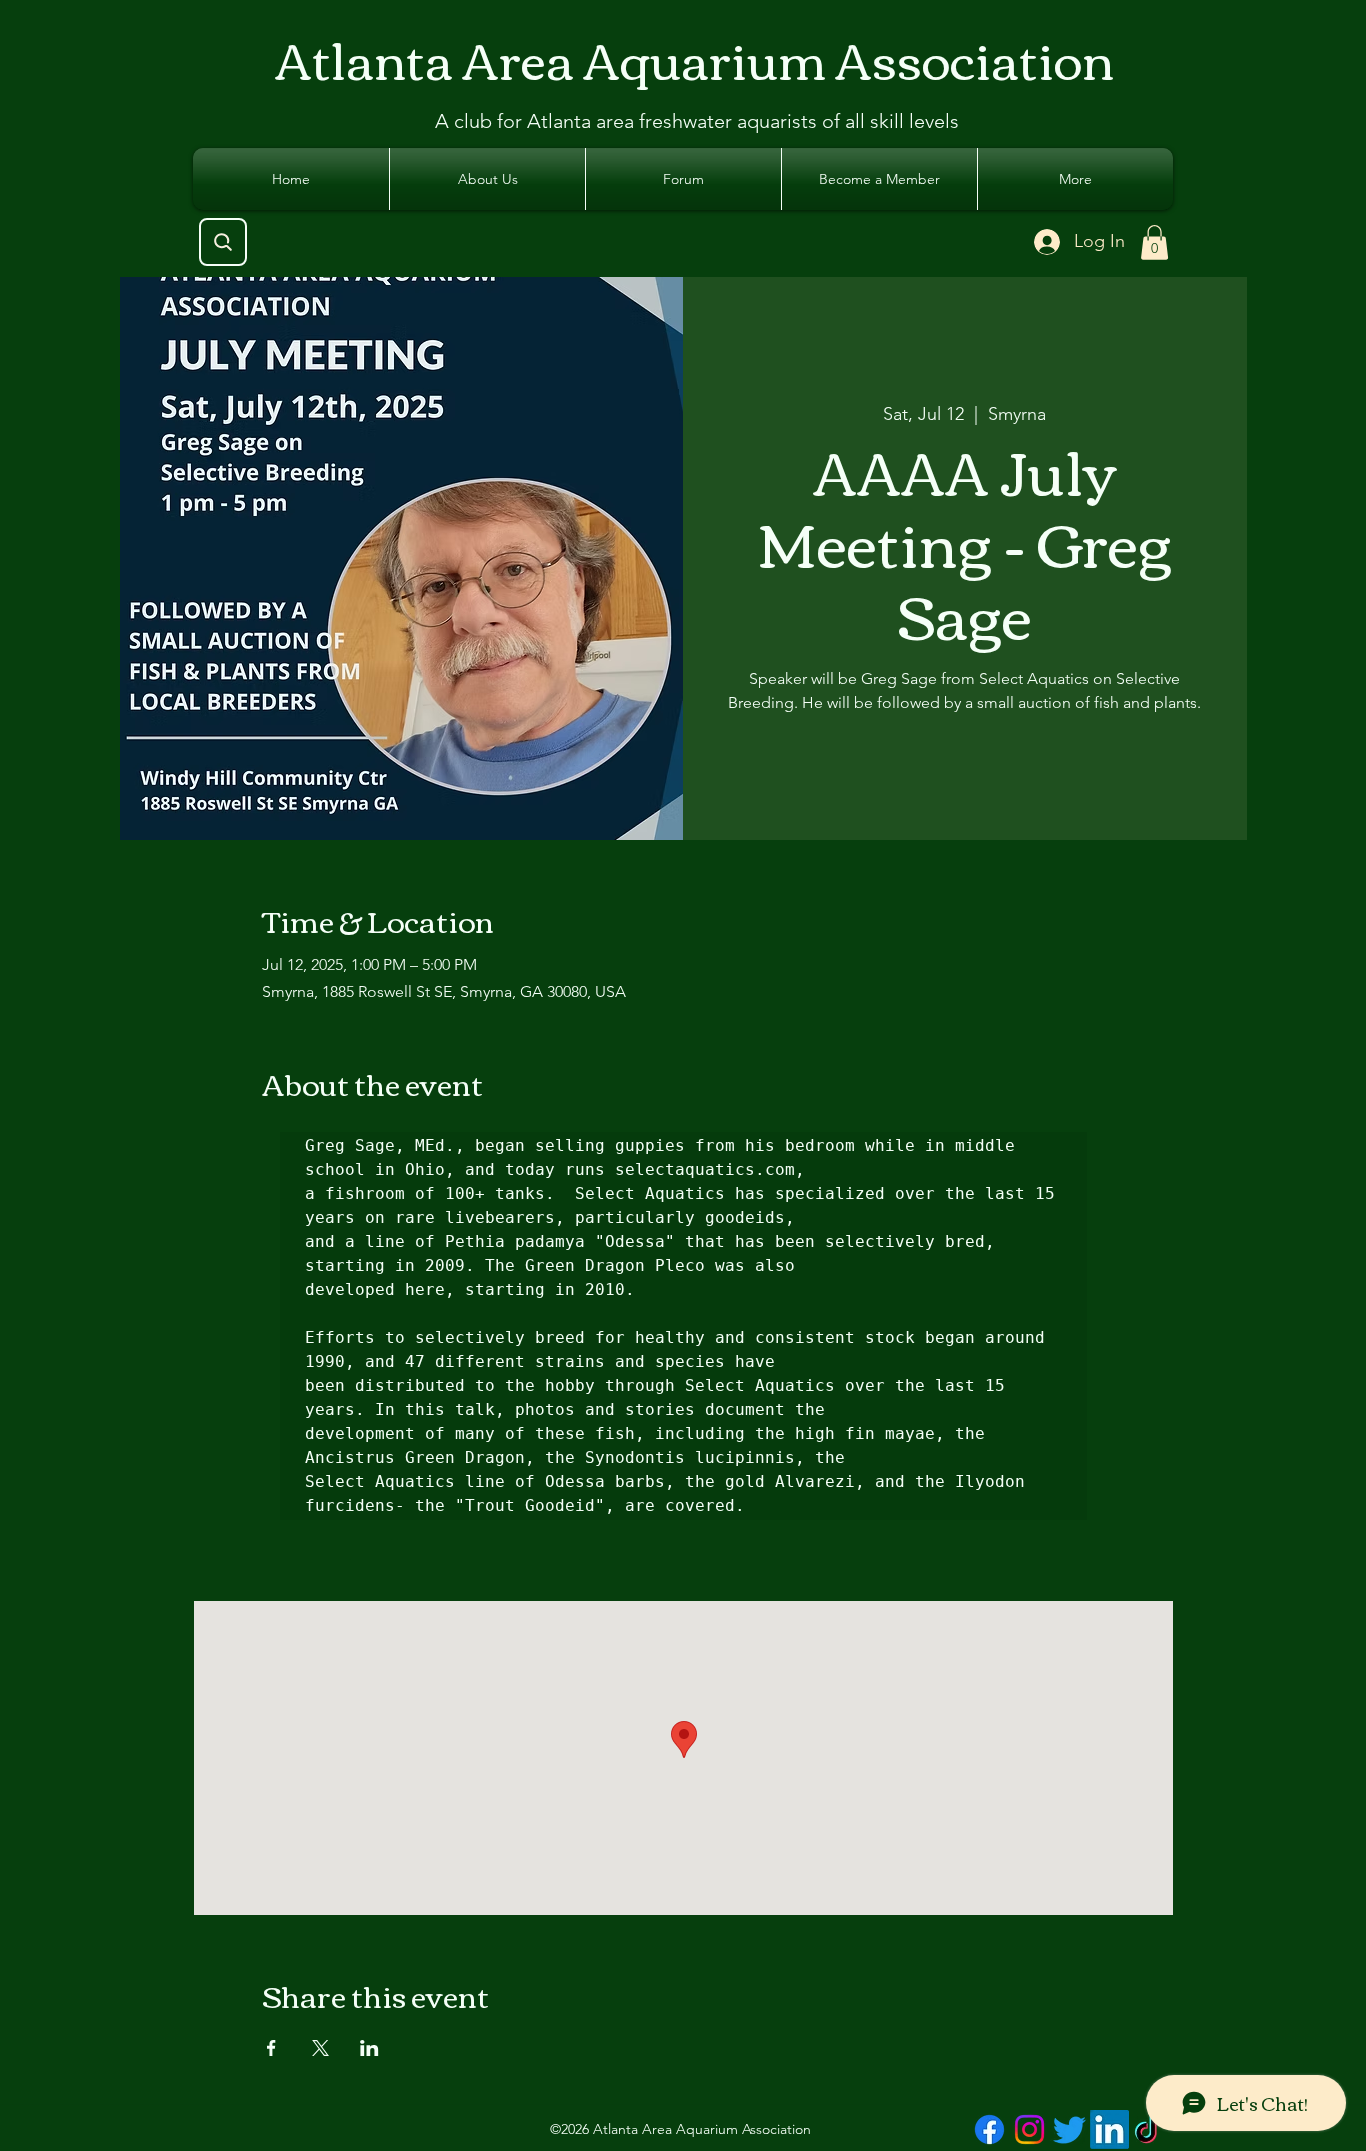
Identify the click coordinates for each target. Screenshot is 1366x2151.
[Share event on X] (320, 2048)
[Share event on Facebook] (271, 2048)
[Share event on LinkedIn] (369, 2048)
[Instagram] (1029, 2129)
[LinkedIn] (1109, 2129)
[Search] (223, 242)
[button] (1154, 242)
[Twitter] (1069, 2129)
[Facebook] (989, 2129)
